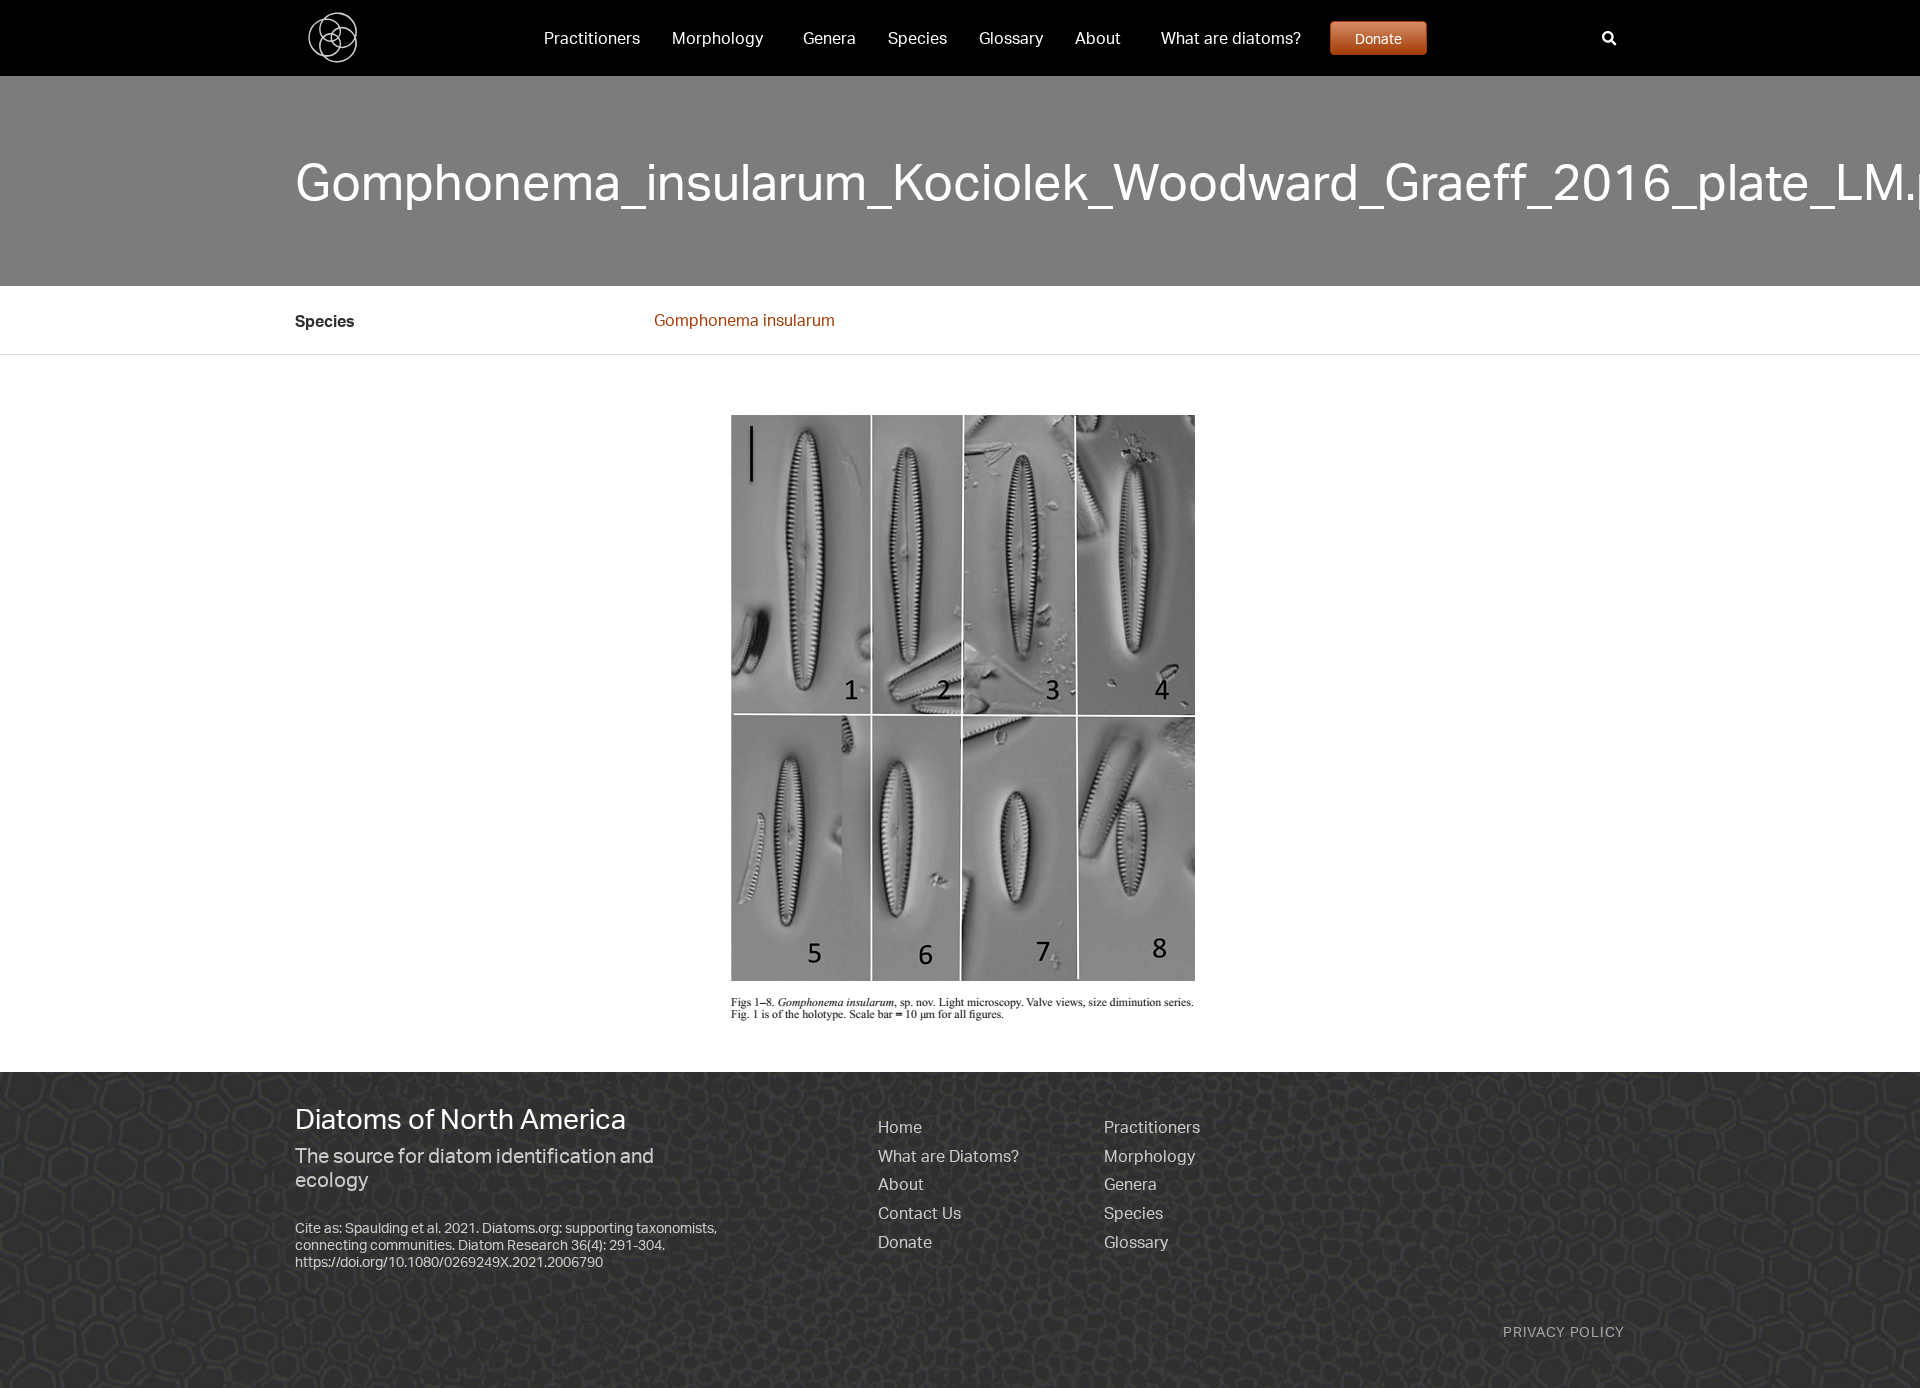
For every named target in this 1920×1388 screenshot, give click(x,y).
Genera (829, 38)
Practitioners (592, 38)
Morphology (717, 38)
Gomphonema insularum (744, 320)
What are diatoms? (1231, 38)
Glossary (1011, 38)
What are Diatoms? (948, 1156)
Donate (1378, 38)
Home (900, 1127)
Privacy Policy (1564, 1331)
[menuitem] (592, 38)
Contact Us (919, 1213)
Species (917, 38)
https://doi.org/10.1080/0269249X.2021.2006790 (449, 1261)
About (1098, 38)
